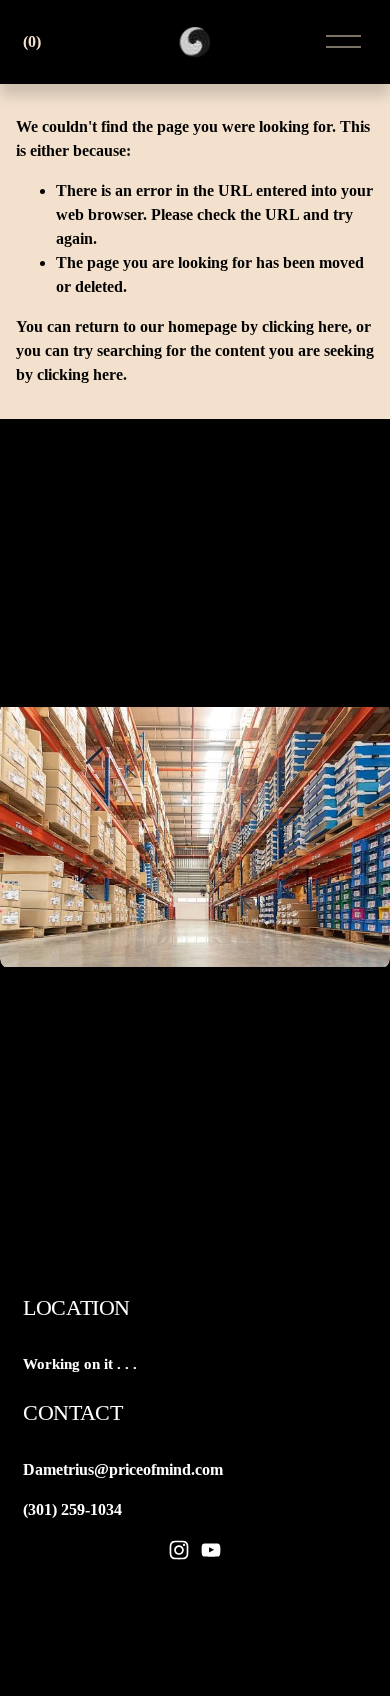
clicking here (305, 326)
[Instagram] (179, 1550)
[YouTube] (211, 1550)
